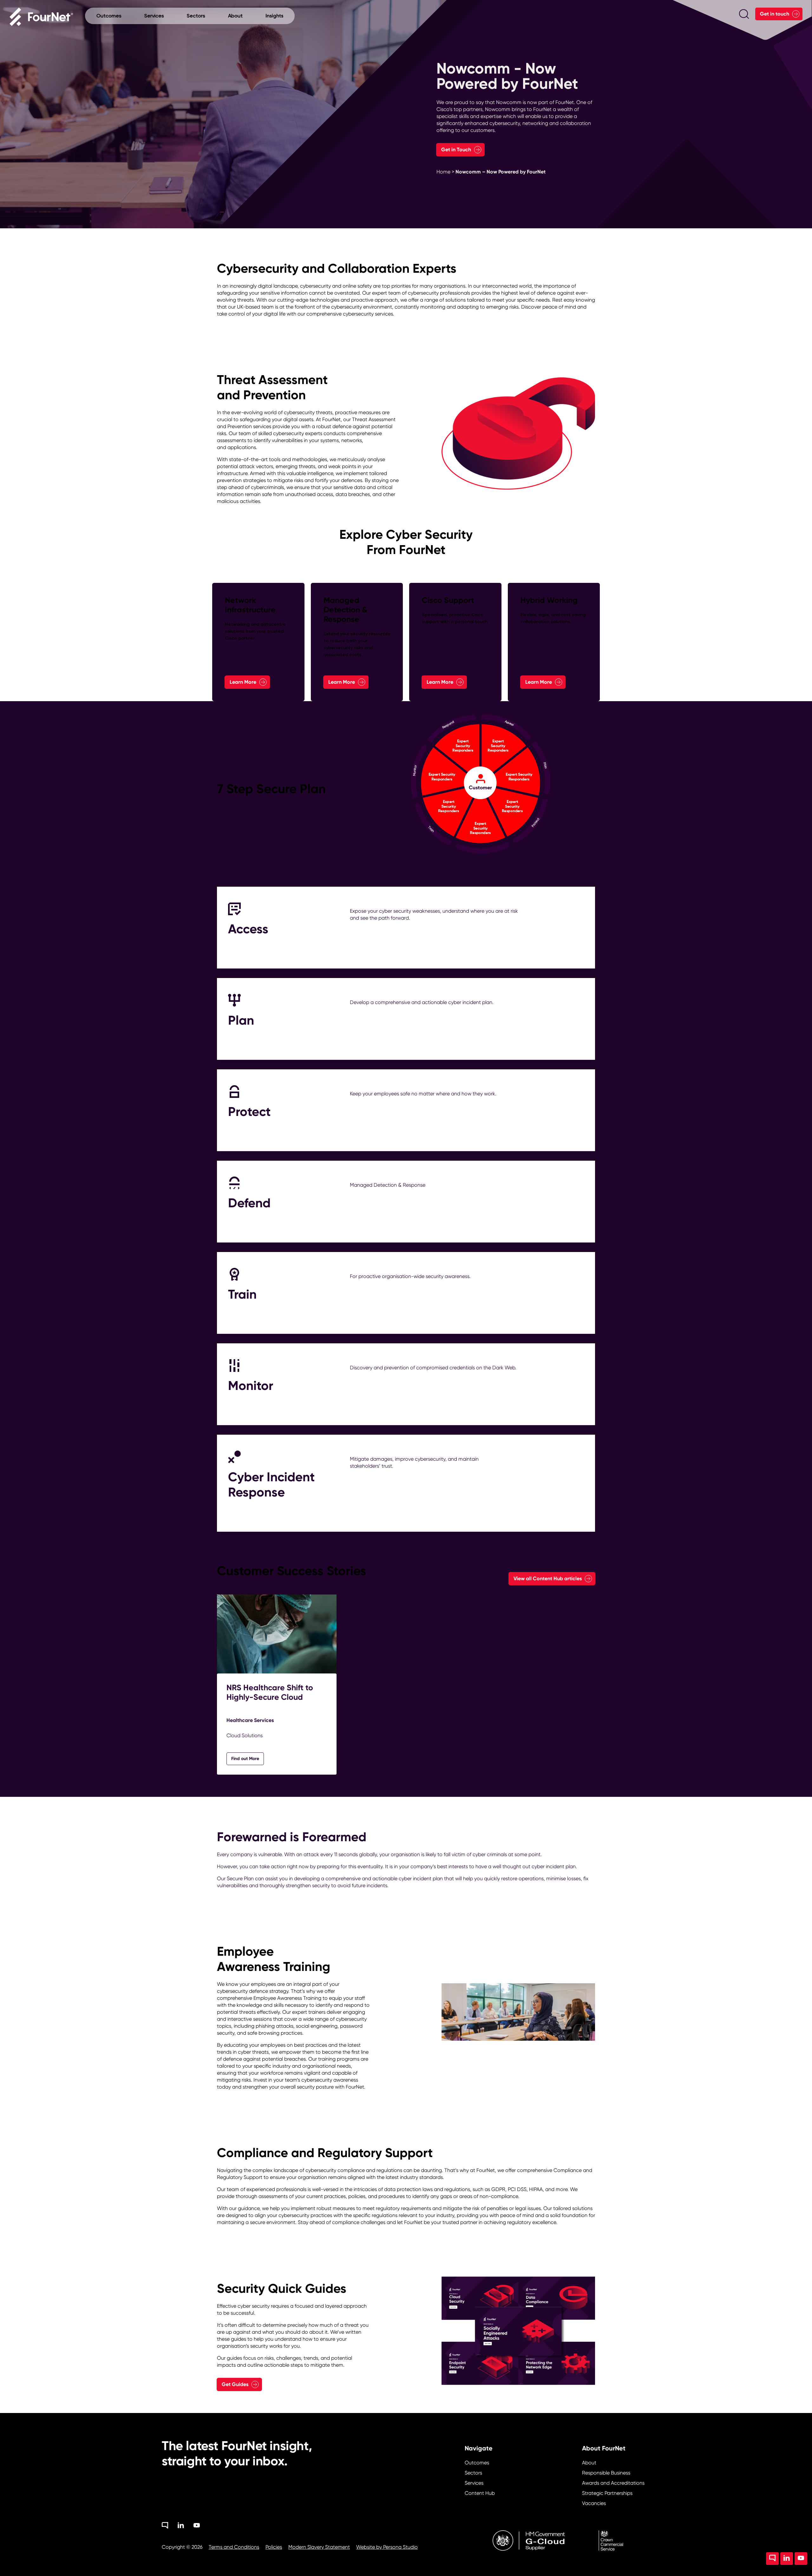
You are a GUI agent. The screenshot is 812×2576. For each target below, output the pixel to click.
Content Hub (480, 2493)
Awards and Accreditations (613, 2483)
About (589, 2463)
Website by (387, 2547)
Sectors (473, 2473)
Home (443, 172)
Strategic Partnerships (607, 2493)
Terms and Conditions (234, 2547)
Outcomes (477, 2463)
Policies (274, 2547)
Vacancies (594, 2503)
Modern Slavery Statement (319, 2547)
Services (474, 2483)
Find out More (245, 1759)
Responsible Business (606, 2473)
